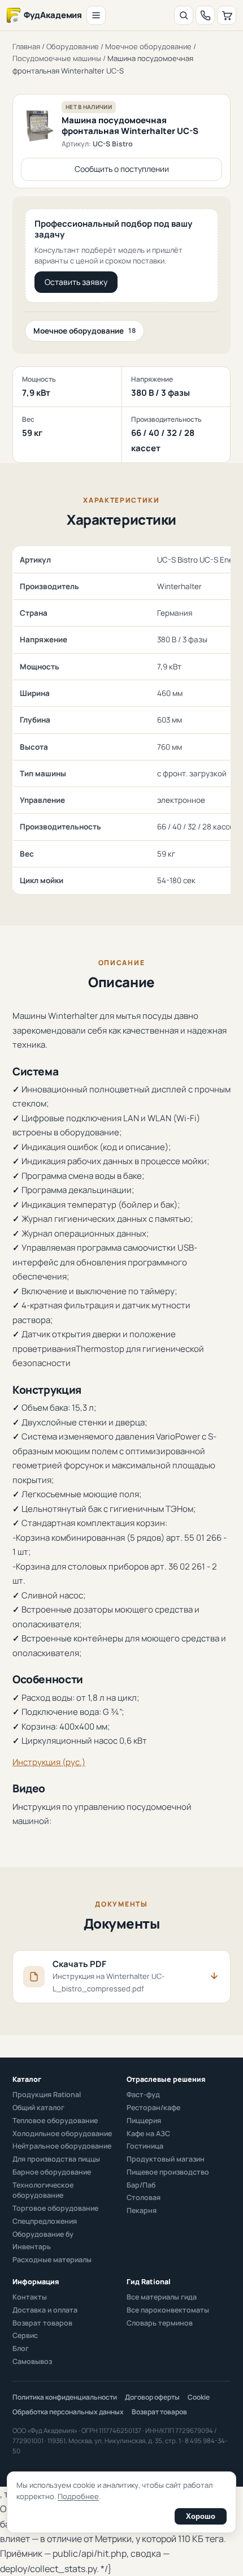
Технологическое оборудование (43, 2190)
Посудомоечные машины (57, 58)
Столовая (144, 2197)
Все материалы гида (162, 2297)
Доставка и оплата (45, 2310)
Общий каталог (38, 2108)
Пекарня (142, 2210)
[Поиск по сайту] (184, 15)
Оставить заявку (76, 282)
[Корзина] (227, 15)
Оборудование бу (43, 2234)
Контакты (30, 2297)
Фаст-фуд (143, 2095)
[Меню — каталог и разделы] (96, 15)
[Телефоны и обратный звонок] (205, 15)
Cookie (199, 2397)
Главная (26, 46)
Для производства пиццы (56, 2159)
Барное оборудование (52, 2172)
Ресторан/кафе (153, 2108)
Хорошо (201, 2516)
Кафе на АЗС (148, 2134)
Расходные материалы (52, 2260)
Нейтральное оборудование (62, 2146)
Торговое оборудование (55, 2208)
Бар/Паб (141, 2185)
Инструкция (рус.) (49, 1762)
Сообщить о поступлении (122, 169)
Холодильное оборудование (62, 2134)
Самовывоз (32, 2361)
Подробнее (78, 2496)
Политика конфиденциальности (65, 2397)
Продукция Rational (47, 2095)
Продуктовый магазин (166, 2159)
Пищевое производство (168, 2172)
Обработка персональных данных (68, 2412)
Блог (21, 2348)
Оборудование (73, 46)
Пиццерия (144, 2121)
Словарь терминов (160, 2323)
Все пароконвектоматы (168, 2310)
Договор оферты (152, 2397)
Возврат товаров (42, 2323)
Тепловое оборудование (55, 2121)
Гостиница (145, 2146)
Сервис (25, 2335)
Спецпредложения (45, 2221)
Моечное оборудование (148, 46)
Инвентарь (32, 2247)
